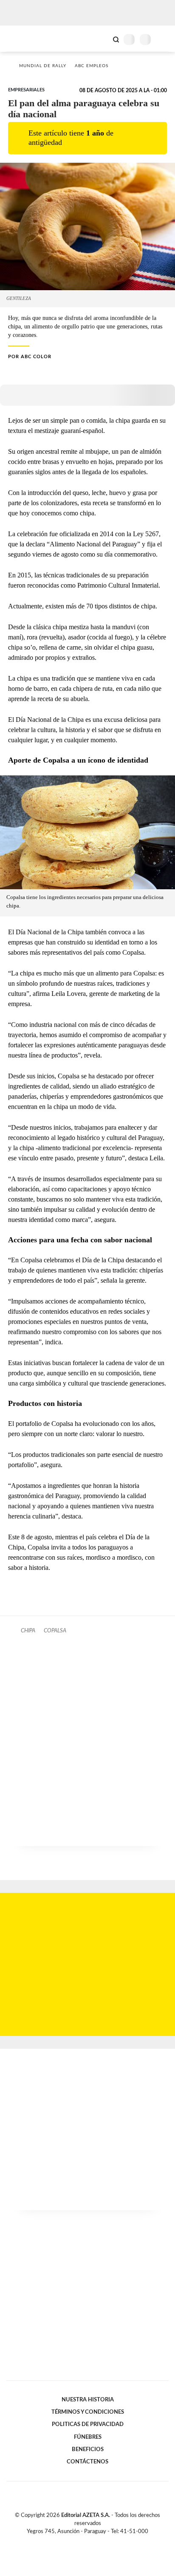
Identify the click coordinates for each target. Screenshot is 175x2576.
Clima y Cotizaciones (102, 39)
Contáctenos (87, 2462)
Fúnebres (88, 2437)
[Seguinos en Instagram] (102, 2542)
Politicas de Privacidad (88, 2424)
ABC (22, 38)
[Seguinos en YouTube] (93, 2542)
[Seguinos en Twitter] (84, 2542)
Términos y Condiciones (88, 2412)
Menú (163, 39)
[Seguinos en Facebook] (75, 2542)
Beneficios (88, 2449)
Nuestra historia (88, 2400)
